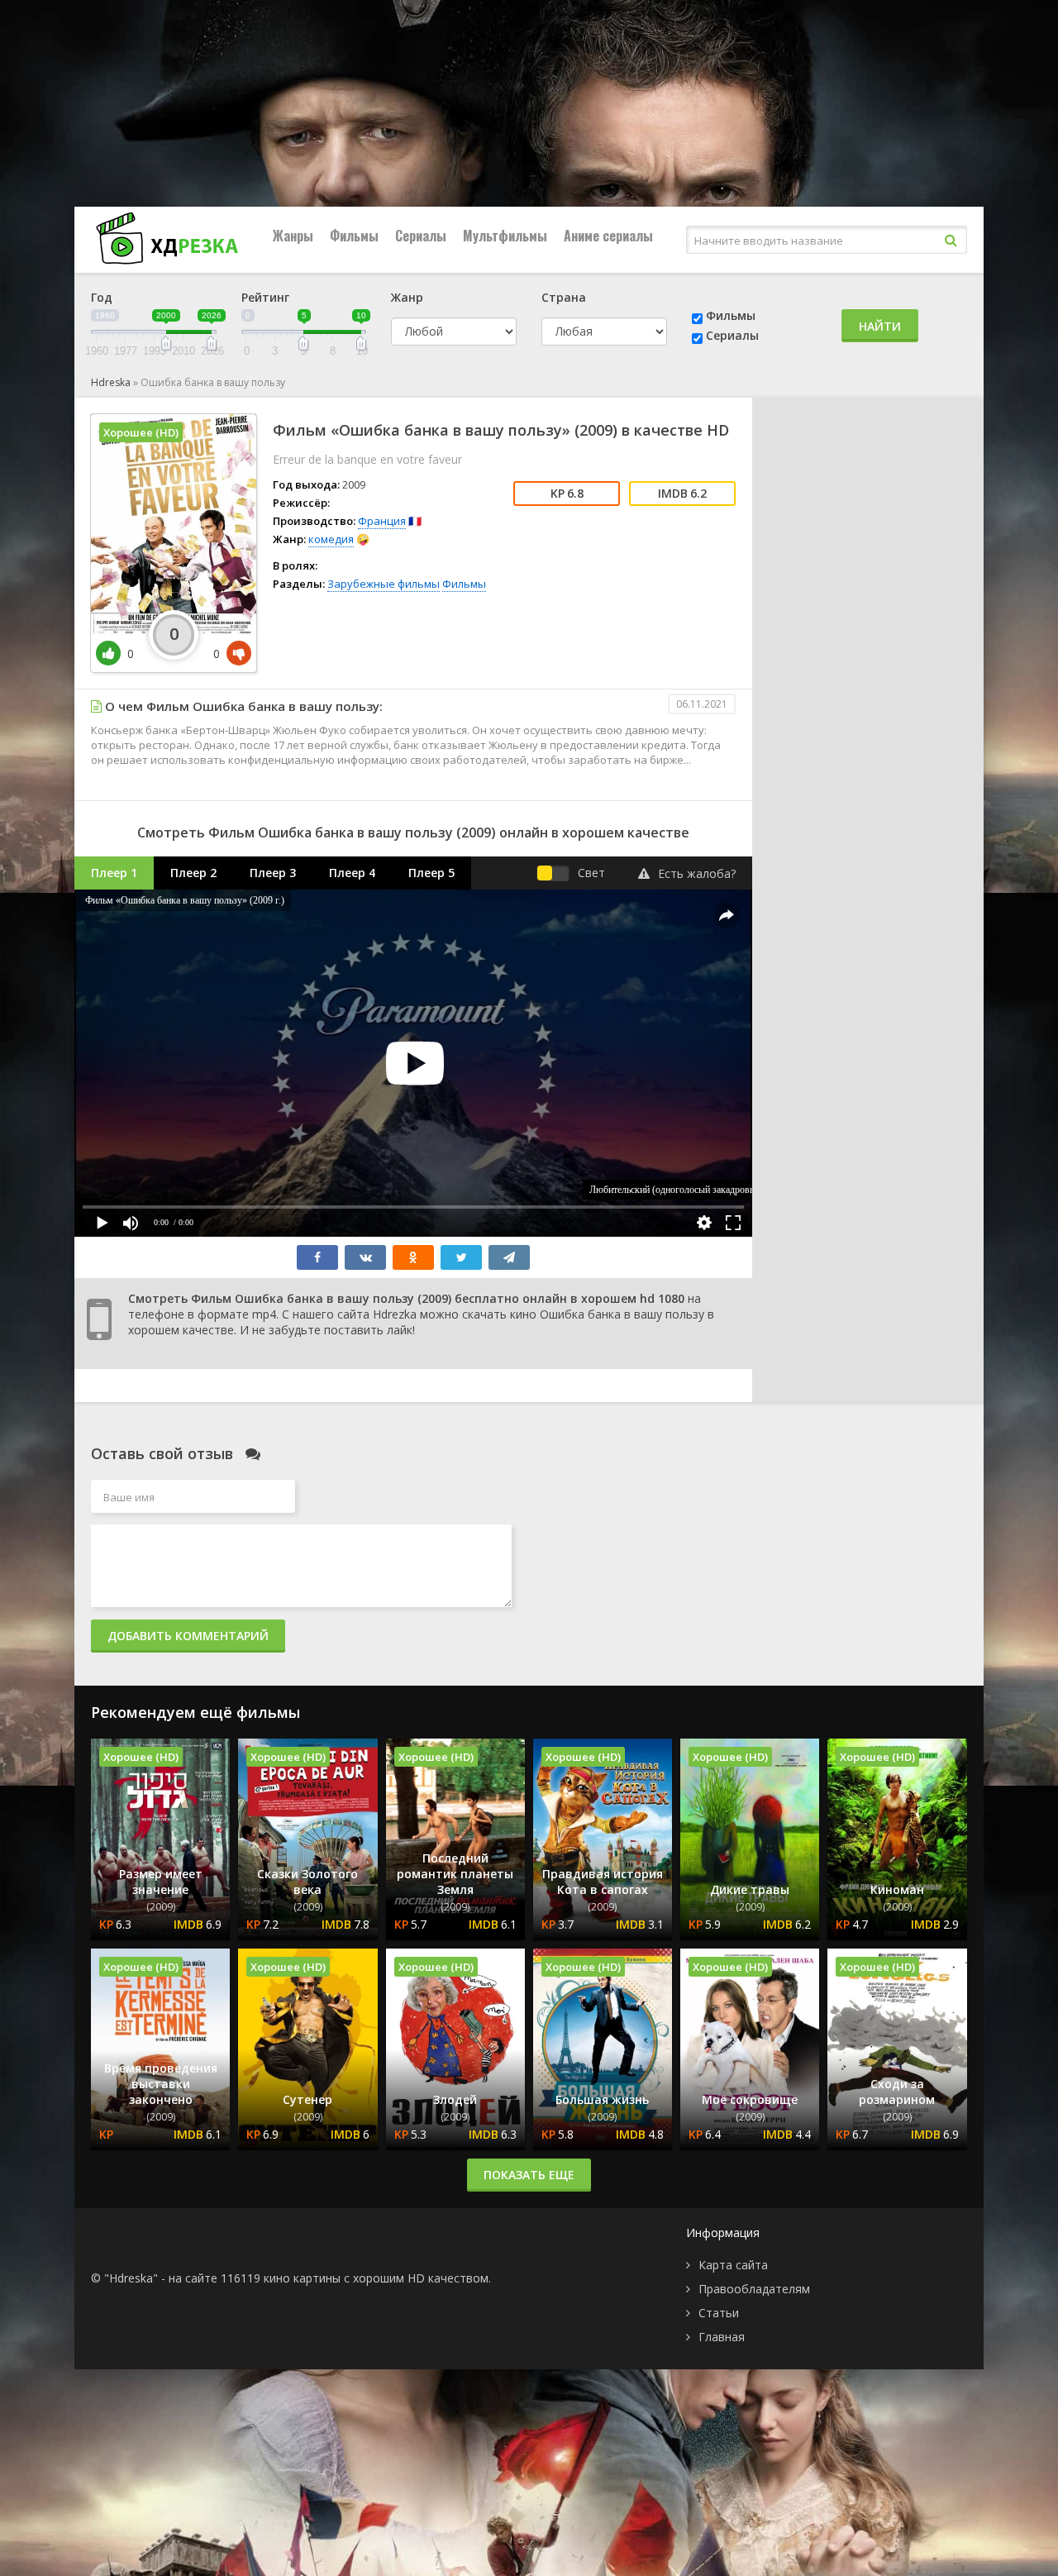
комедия (331, 539)
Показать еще (529, 2175)
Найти (880, 326)
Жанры (293, 236)
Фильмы (354, 236)
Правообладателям (754, 2289)
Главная (722, 2337)
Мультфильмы (505, 236)
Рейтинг (265, 297)
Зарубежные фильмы (384, 584)
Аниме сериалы (608, 236)
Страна (564, 297)
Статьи (719, 2313)
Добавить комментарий (188, 1636)
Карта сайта (733, 2265)
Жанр (407, 297)
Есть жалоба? (697, 873)
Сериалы (421, 236)
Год (102, 297)
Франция (382, 521)
